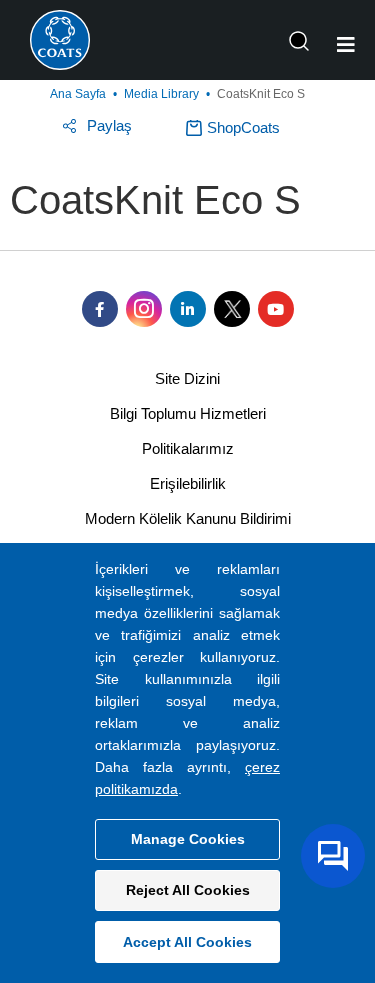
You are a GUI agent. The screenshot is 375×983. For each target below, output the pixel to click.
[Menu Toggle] (346, 45)
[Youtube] (276, 309)
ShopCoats (243, 127)
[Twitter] (232, 309)
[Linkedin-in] (188, 309)
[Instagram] (144, 309)
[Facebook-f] (100, 309)
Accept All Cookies (187, 942)
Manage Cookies (188, 839)
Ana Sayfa (78, 94)
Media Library (161, 94)
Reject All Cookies (188, 890)
